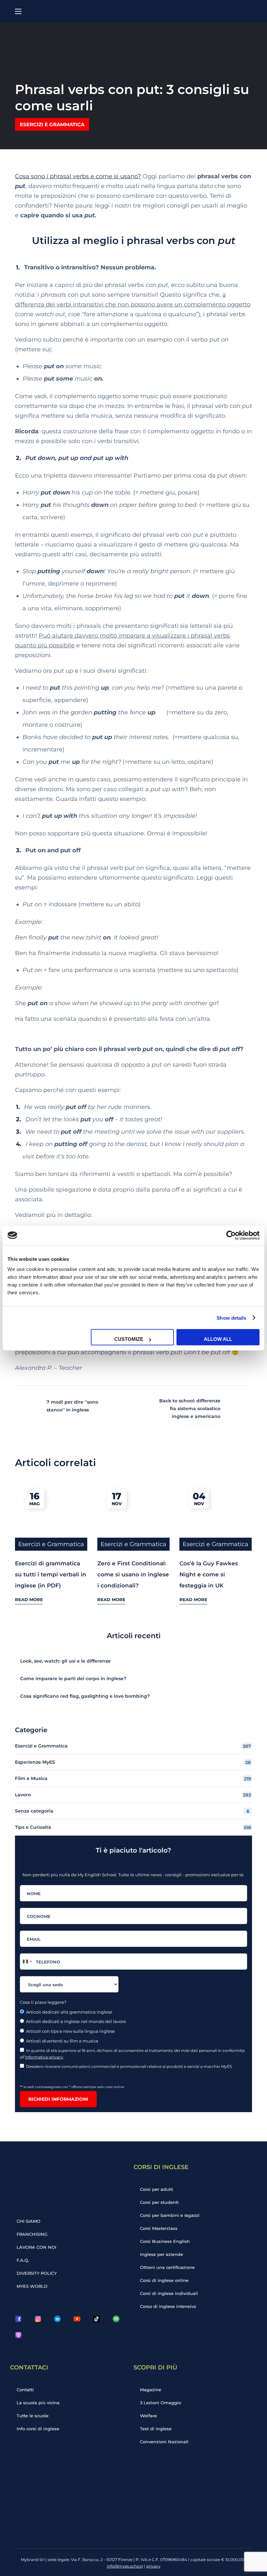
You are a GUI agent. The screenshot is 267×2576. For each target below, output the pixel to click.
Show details (231, 1318)
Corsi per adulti (157, 2189)
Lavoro (133, 1795)
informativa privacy (44, 2057)
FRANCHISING (32, 2234)
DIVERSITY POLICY (37, 2273)
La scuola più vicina (38, 2403)
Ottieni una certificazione (167, 2267)
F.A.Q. (23, 2260)
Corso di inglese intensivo (168, 2306)
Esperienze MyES (133, 1762)
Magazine (151, 2390)
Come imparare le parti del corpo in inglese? (73, 1679)
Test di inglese (156, 2429)
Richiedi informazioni (58, 2099)
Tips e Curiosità (133, 1827)
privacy (153, 2566)
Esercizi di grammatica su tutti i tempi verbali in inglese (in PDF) (51, 1574)
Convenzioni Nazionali (164, 2442)
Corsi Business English (165, 2241)
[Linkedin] (57, 2319)
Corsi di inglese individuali (169, 2293)
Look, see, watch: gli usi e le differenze (65, 1661)
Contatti (25, 2390)
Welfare (148, 2416)
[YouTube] (77, 2319)
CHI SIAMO (28, 2221)
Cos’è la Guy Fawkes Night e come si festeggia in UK (209, 1574)
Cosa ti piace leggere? (43, 2002)
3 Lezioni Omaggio (161, 2403)
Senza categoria (132, 1811)
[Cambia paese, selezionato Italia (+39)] (27, 1962)
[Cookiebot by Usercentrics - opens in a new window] (231, 1235)
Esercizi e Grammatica (52, 124)
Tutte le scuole (33, 2416)
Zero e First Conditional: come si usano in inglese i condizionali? (133, 1574)
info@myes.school (125, 2566)
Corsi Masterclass (159, 2228)
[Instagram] (38, 2319)
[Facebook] (18, 2319)
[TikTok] (96, 2319)
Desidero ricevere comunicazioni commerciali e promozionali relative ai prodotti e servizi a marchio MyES (129, 2066)
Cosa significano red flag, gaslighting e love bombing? (85, 1696)
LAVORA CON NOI (36, 2247)
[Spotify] (116, 2319)
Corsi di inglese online (164, 2280)
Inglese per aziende (162, 2254)
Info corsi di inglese (38, 2429)
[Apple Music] (18, 2335)
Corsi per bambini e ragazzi (170, 2215)
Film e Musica (133, 1779)
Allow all (218, 1339)
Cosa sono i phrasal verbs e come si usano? (78, 176)
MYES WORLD (32, 2286)
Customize (129, 1339)
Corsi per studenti (159, 2202)
